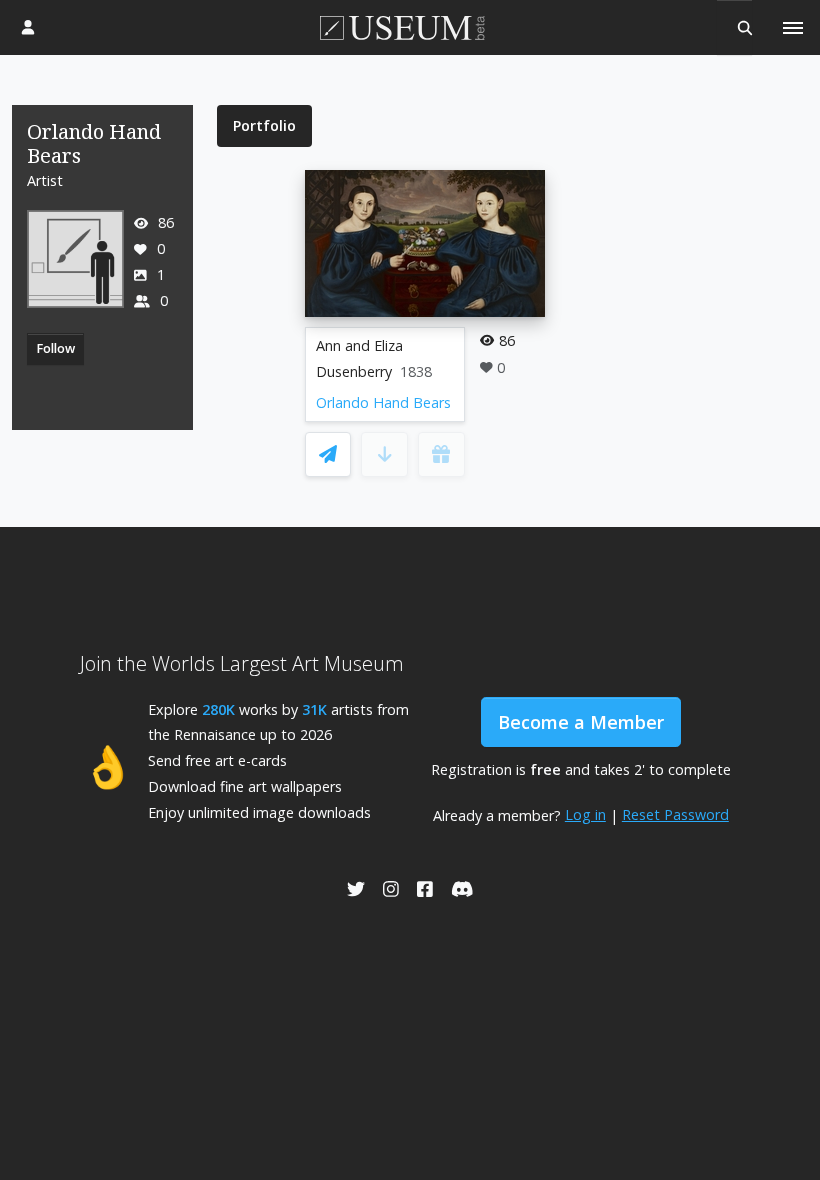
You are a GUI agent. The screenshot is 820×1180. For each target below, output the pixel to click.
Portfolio (264, 125)
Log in (585, 814)
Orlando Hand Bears (383, 402)
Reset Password (675, 814)
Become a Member (581, 722)
